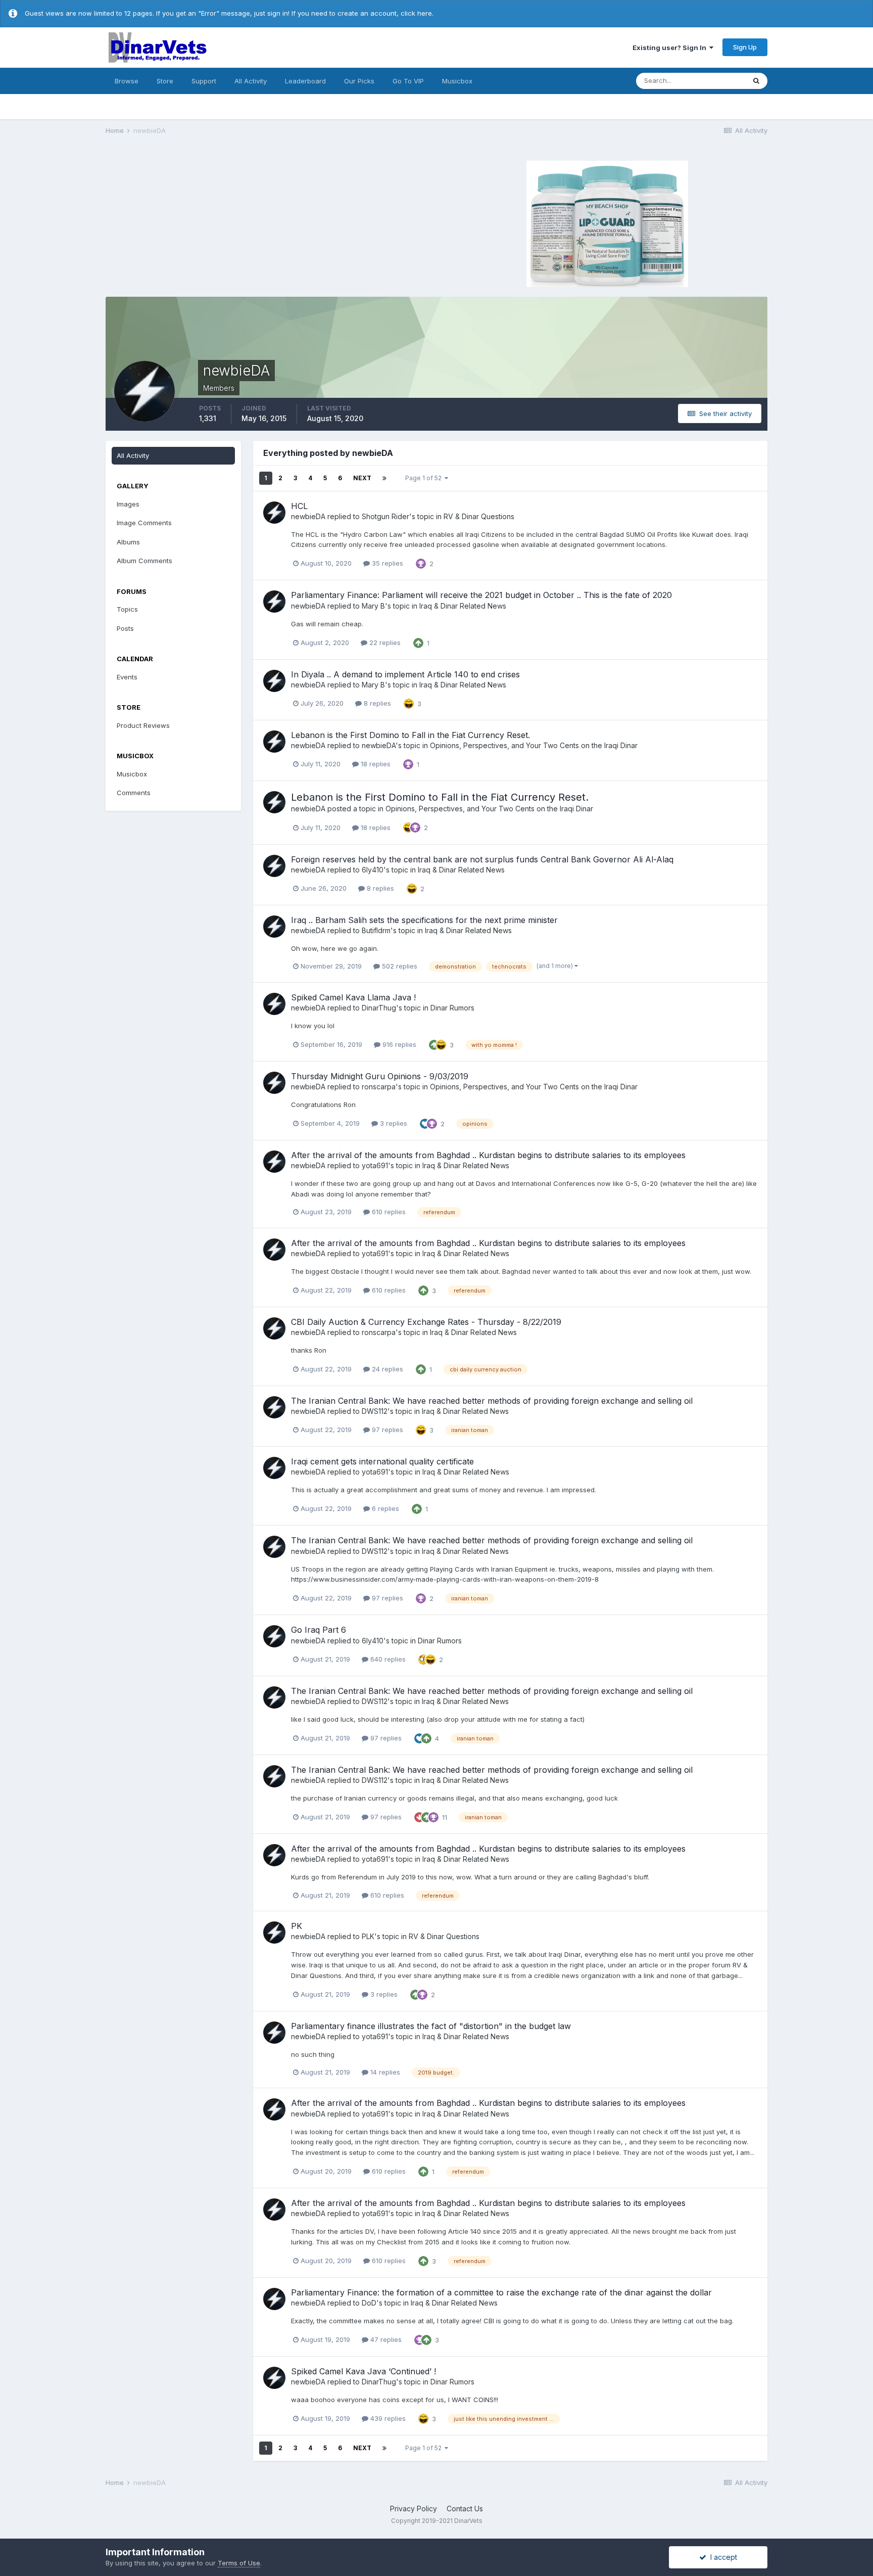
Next (362, 478)
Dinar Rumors (452, 1008)
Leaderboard (305, 81)
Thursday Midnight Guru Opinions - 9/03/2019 (380, 1076)
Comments (134, 793)
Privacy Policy (414, 2509)
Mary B (373, 606)
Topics (127, 609)
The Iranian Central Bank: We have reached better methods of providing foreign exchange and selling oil (492, 1401)
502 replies (399, 966)
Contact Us (465, 2509)
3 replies (393, 1123)
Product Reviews (143, 725)
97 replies (386, 1430)
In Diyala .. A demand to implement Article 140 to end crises (405, 674)
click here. (417, 13)
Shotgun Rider (385, 516)
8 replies (376, 703)
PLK (368, 1936)
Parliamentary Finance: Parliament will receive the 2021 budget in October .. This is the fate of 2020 (481, 595)
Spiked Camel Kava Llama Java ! (353, 997)
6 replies (384, 1508)
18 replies (375, 764)
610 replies (388, 1212)
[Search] (756, 81)
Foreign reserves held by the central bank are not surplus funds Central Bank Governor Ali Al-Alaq (482, 859)
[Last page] (384, 478)
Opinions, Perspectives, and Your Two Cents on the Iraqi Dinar (534, 745)
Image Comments (144, 523)
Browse (127, 81)
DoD (369, 2303)
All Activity (251, 81)
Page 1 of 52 (425, 478)
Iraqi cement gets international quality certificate (382, 1461)
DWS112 (375, 1411)
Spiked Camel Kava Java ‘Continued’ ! (363, 2371)
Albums (128, 542)
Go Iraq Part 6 (319, 1630)
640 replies (387, 1659)
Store (165, 81)
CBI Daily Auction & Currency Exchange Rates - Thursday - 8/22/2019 (426, 1322)
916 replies (398, 1044)
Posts (125, 628)
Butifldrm (376, 930)
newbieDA (308, 516)
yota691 (375, 1165)
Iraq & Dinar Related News (463, 606)
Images (128, 504)
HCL (299, 506)
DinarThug (379, 1008)
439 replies (387, 2418)
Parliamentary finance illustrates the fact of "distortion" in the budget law (431, 2026)
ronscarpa (379, 1087)
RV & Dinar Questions (479, 516)
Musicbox (457, 81)
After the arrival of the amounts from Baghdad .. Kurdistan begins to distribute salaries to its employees (488, 1155)
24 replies (386, 1369)
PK (297, 1926)
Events (127, 677)
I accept (722, 2557)
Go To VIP (408, 81)
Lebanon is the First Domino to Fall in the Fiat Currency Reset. (410, 735)
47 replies (385, 2339)
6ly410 (373, 870)
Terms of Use (239, 2563)
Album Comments (144, 561)
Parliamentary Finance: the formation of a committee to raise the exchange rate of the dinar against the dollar (501, 2292)
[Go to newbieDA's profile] (274, 513)
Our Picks (359, 81)
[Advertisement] (270, 222)
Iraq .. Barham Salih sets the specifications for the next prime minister (424, 920)
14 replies (384, 2072)
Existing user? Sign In (671, 48)
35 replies (386, 563)
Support (204, 81)
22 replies (384, 642)
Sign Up (745, 47)
